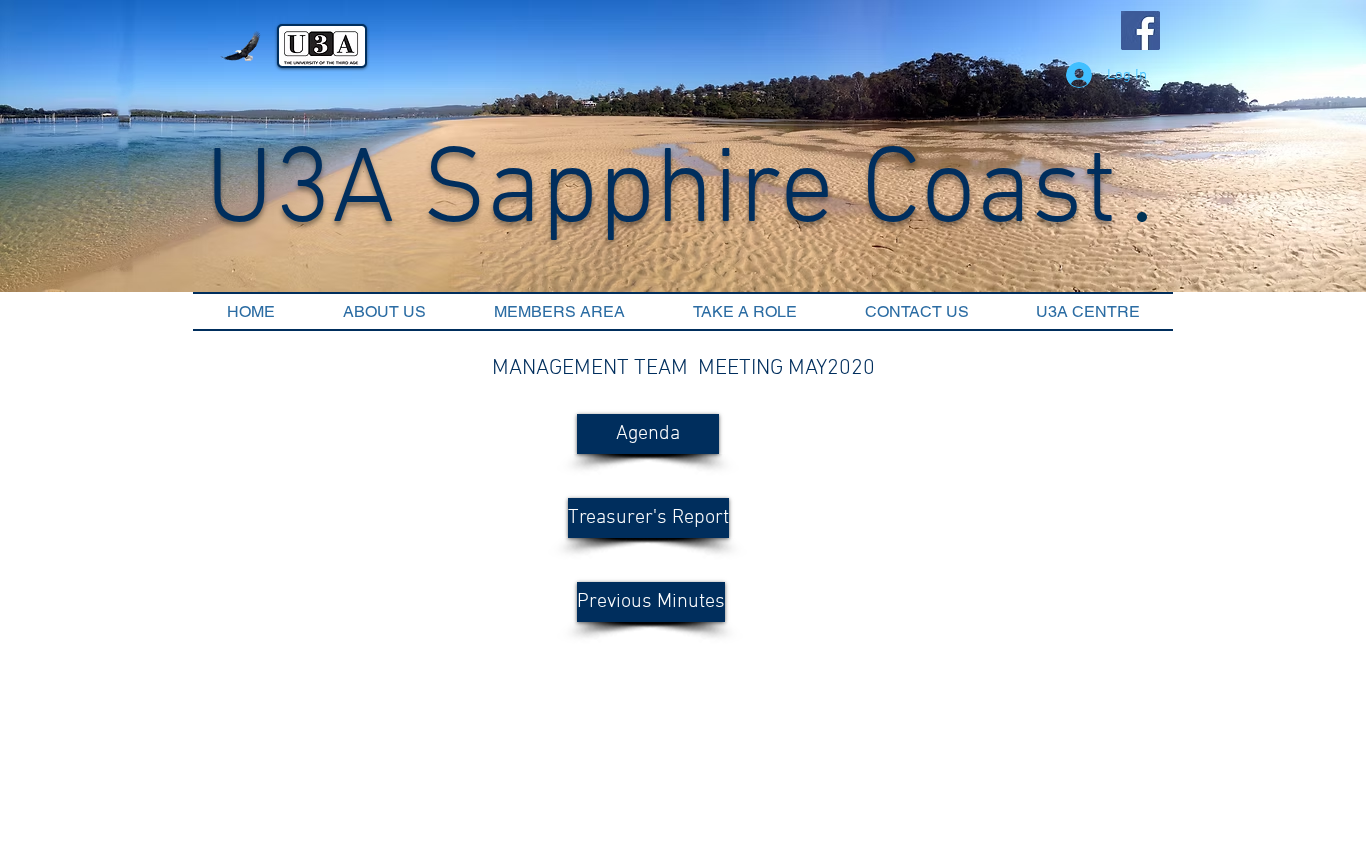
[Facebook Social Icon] (1140, 30)
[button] (648, 434)
